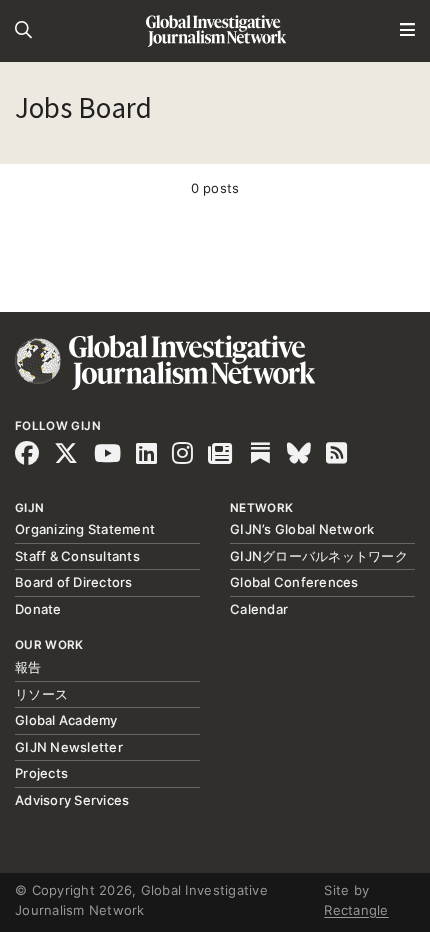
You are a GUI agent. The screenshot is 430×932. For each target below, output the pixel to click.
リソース (41, 694)
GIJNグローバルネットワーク (319, 556)
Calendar (259, 609)
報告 (28, 667)
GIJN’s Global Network (302, 529)
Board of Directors (74, 582)
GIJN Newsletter (69, 747)
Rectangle (356, 910)
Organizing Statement (85, 529)
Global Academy (66, 720)
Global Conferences (294, 582)
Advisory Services (72, 800)
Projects (41, 773)
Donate (38, 609)
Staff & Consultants (77, 556)
